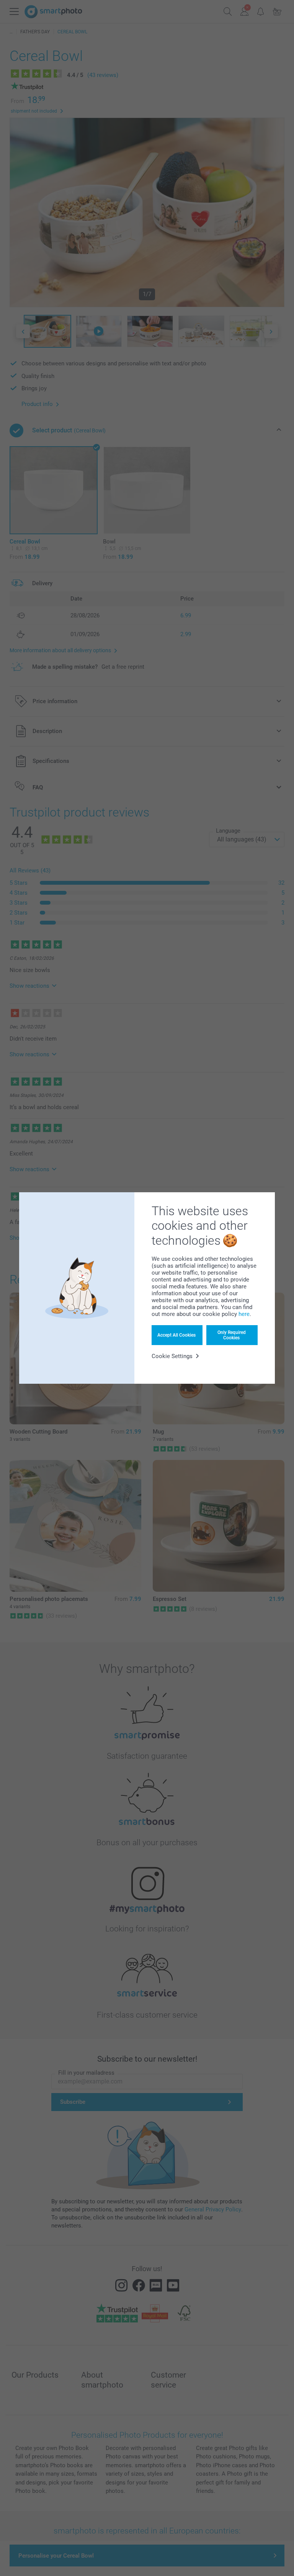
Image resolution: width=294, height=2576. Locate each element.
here (244, 1314)
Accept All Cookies (176, 1335)
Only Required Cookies (232, 1335)
